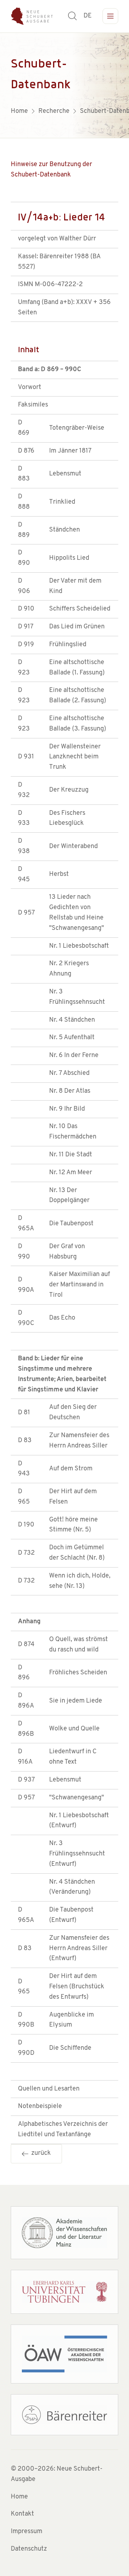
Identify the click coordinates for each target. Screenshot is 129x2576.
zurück (40, 2153)
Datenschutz (29, 2549)
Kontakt (22, 2514)
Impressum (27, 2532)
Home (19, 2497)
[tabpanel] (64, 85)
